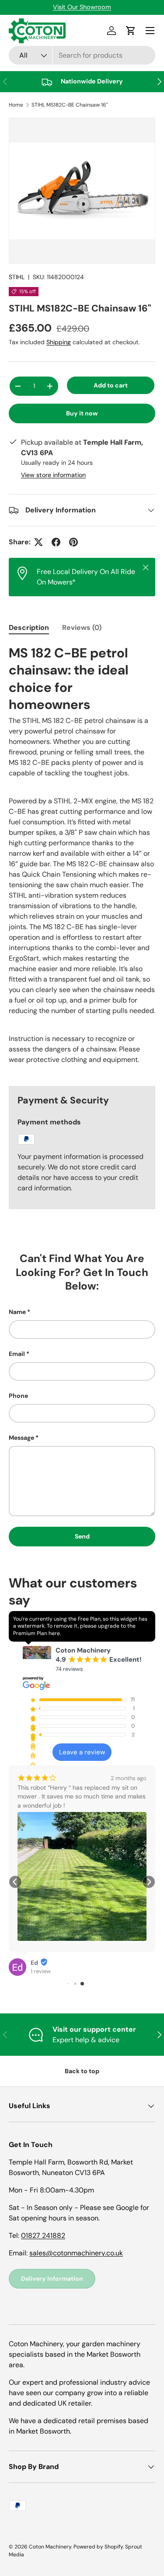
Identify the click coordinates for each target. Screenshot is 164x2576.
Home (16, 105)
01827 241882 (43, 2235)
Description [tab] (29, 628)
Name (17, 1312)
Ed (34, 1963)
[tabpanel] (82, 858)
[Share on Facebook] (56, 542)
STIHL (17, 277)
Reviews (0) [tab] (82, 628)
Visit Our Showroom (82, 7)
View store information (53, 475)
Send (82, 1536)
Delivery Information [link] (52, 2279)
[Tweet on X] (38, 542)
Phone (18, 1396)
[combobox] (82, 55)
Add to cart (111, 385)
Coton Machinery (50, 2547)
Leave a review (82, 1752)
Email (17, 1354)
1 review (41, 1971)
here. (55, 1633)
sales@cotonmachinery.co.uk (76, 2253)
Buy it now (82, 413)
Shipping (59, 342)
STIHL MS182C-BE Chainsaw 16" (70, 105)
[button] (15, 1882)
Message (21, 1438)
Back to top (82, 2071)
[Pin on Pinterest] (73, 542)
